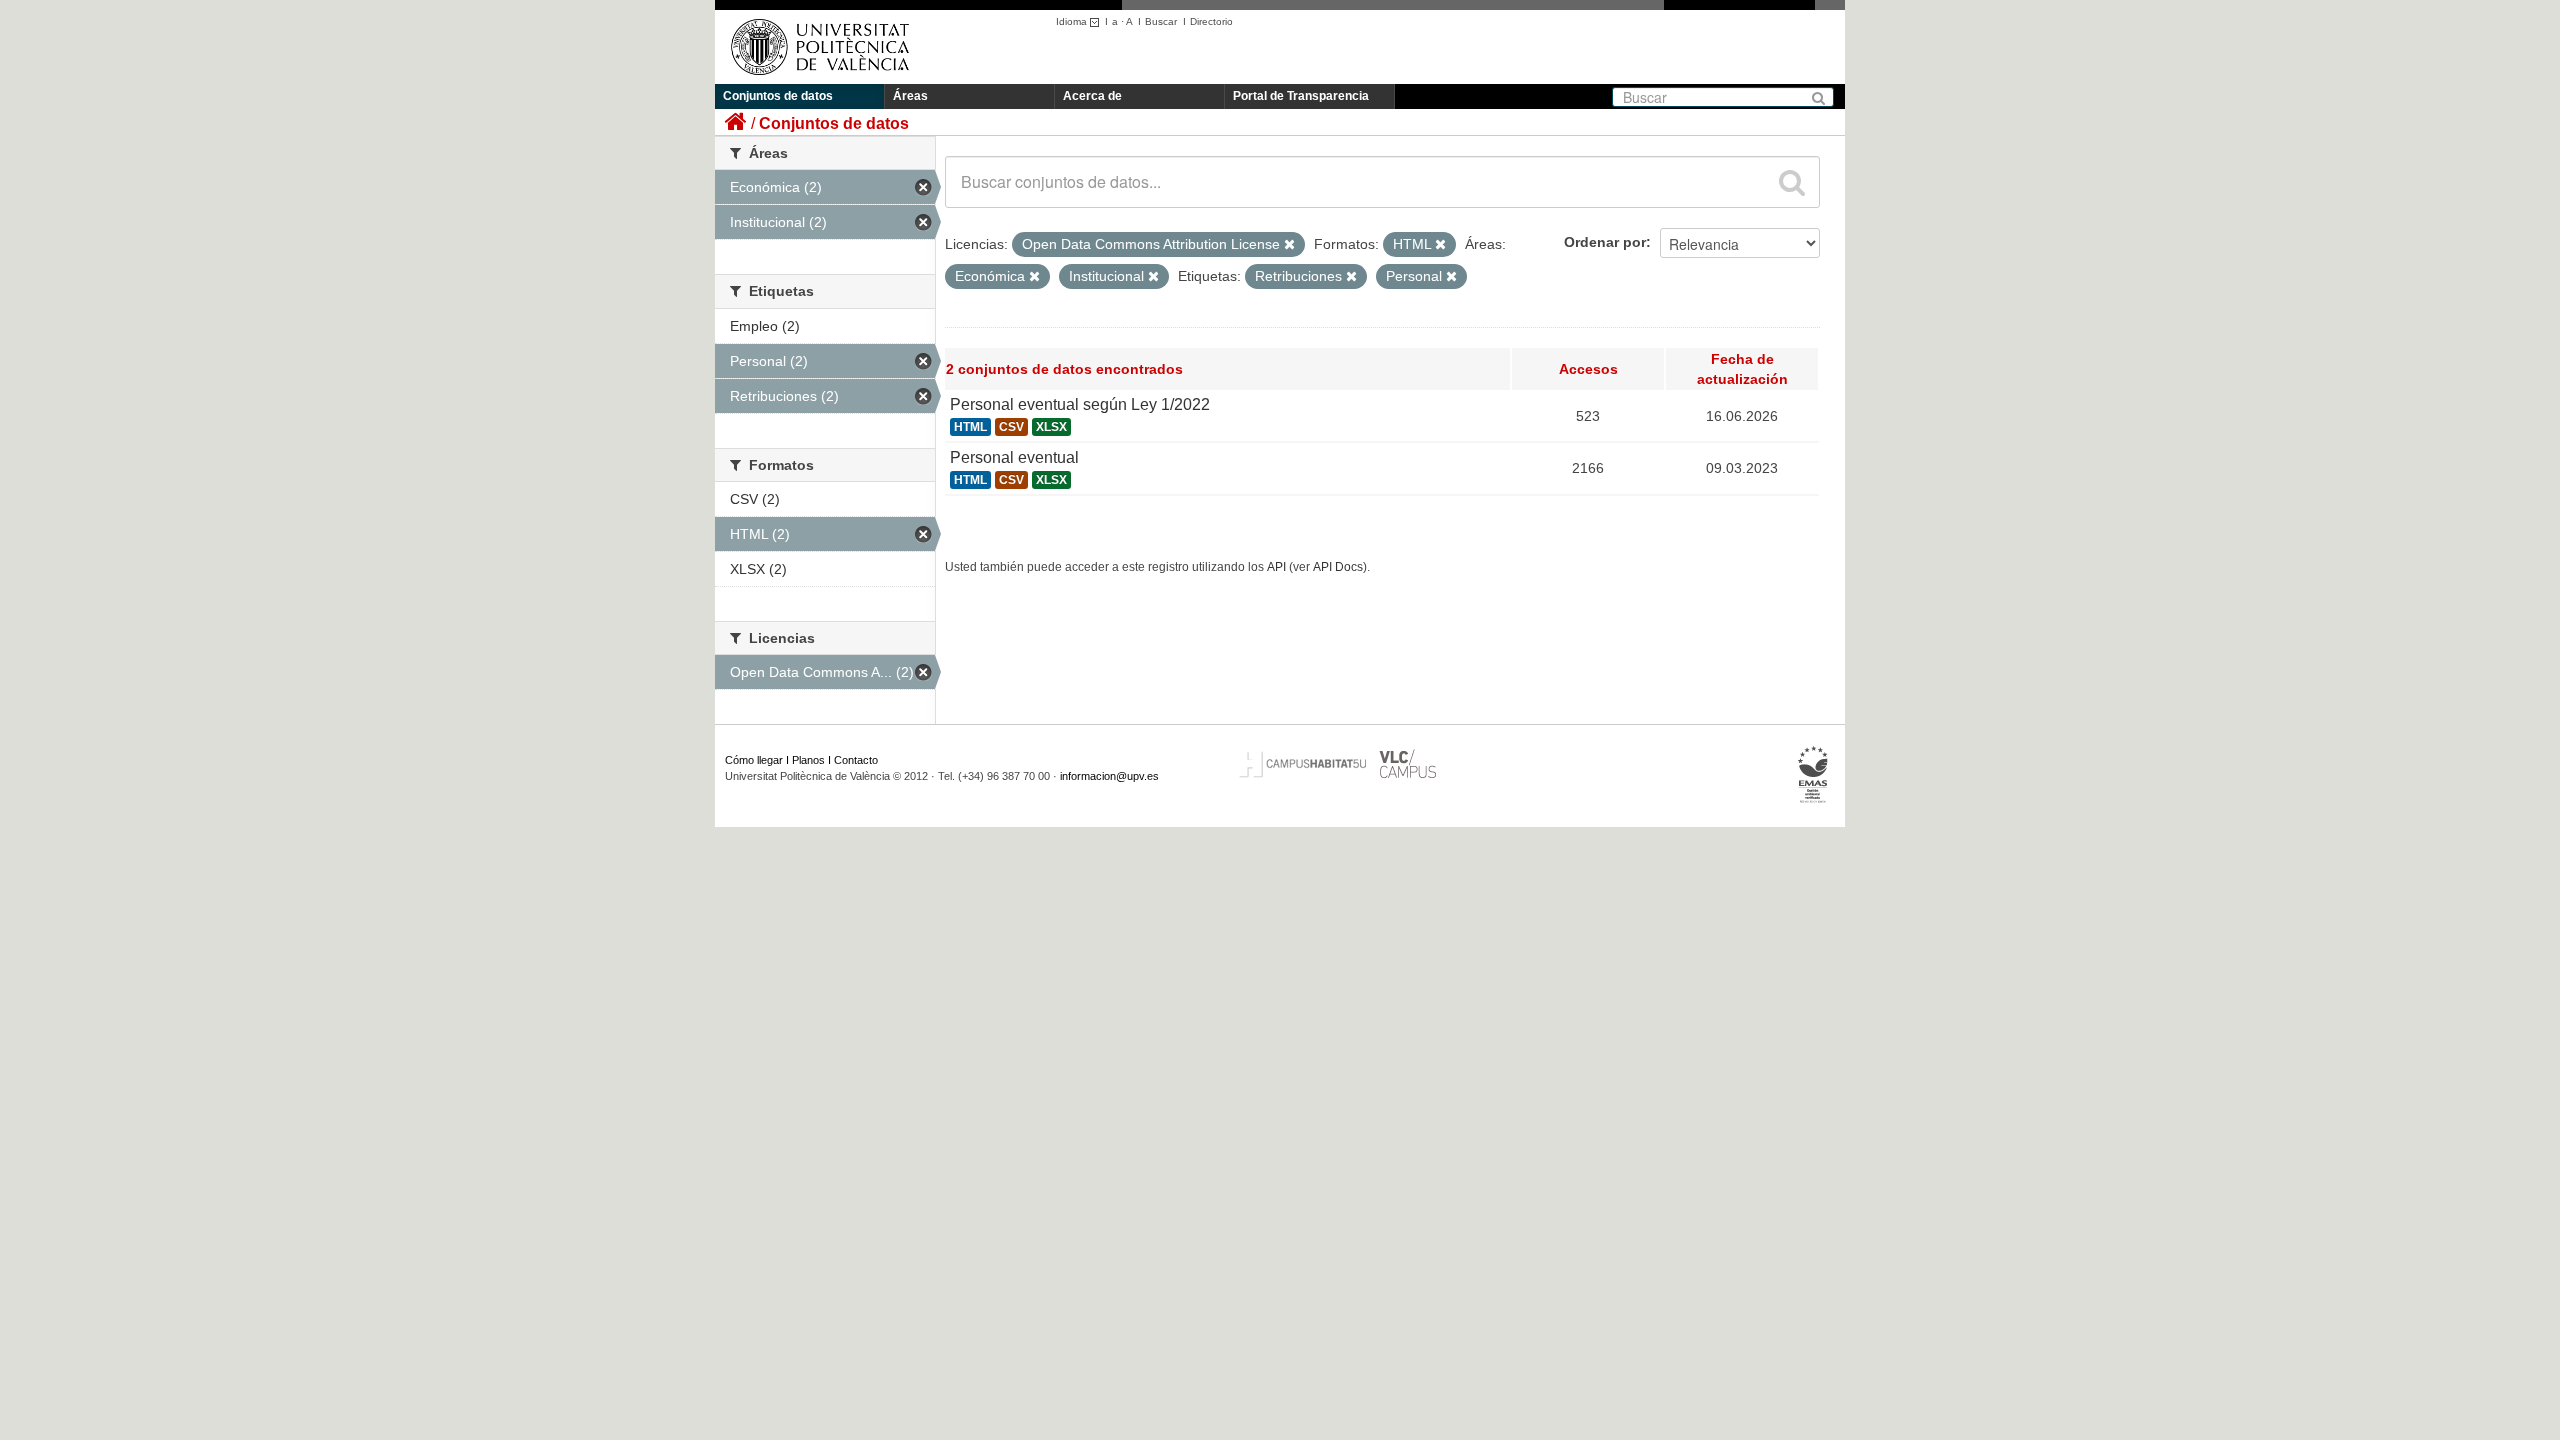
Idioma (1073, 21)
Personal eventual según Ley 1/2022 (1080, 404)
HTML (970, 427)
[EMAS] (1813, 775)
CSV (1011, 427)
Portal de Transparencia (1301, 96)
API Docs (1338, 567)
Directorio (1211, 21)
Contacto (856, 760)
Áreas (910, 96)
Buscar (1161, 21)
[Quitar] (1289, 245)
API (1276, 567)
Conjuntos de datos (778, 96)
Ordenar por (1605, 242)
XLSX (1051, 427)
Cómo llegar (754, 760)
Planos (808, 760)
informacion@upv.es (1109, 776)
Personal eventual (1014, 457)
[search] (1792, 182)
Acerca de (1092, 96)
